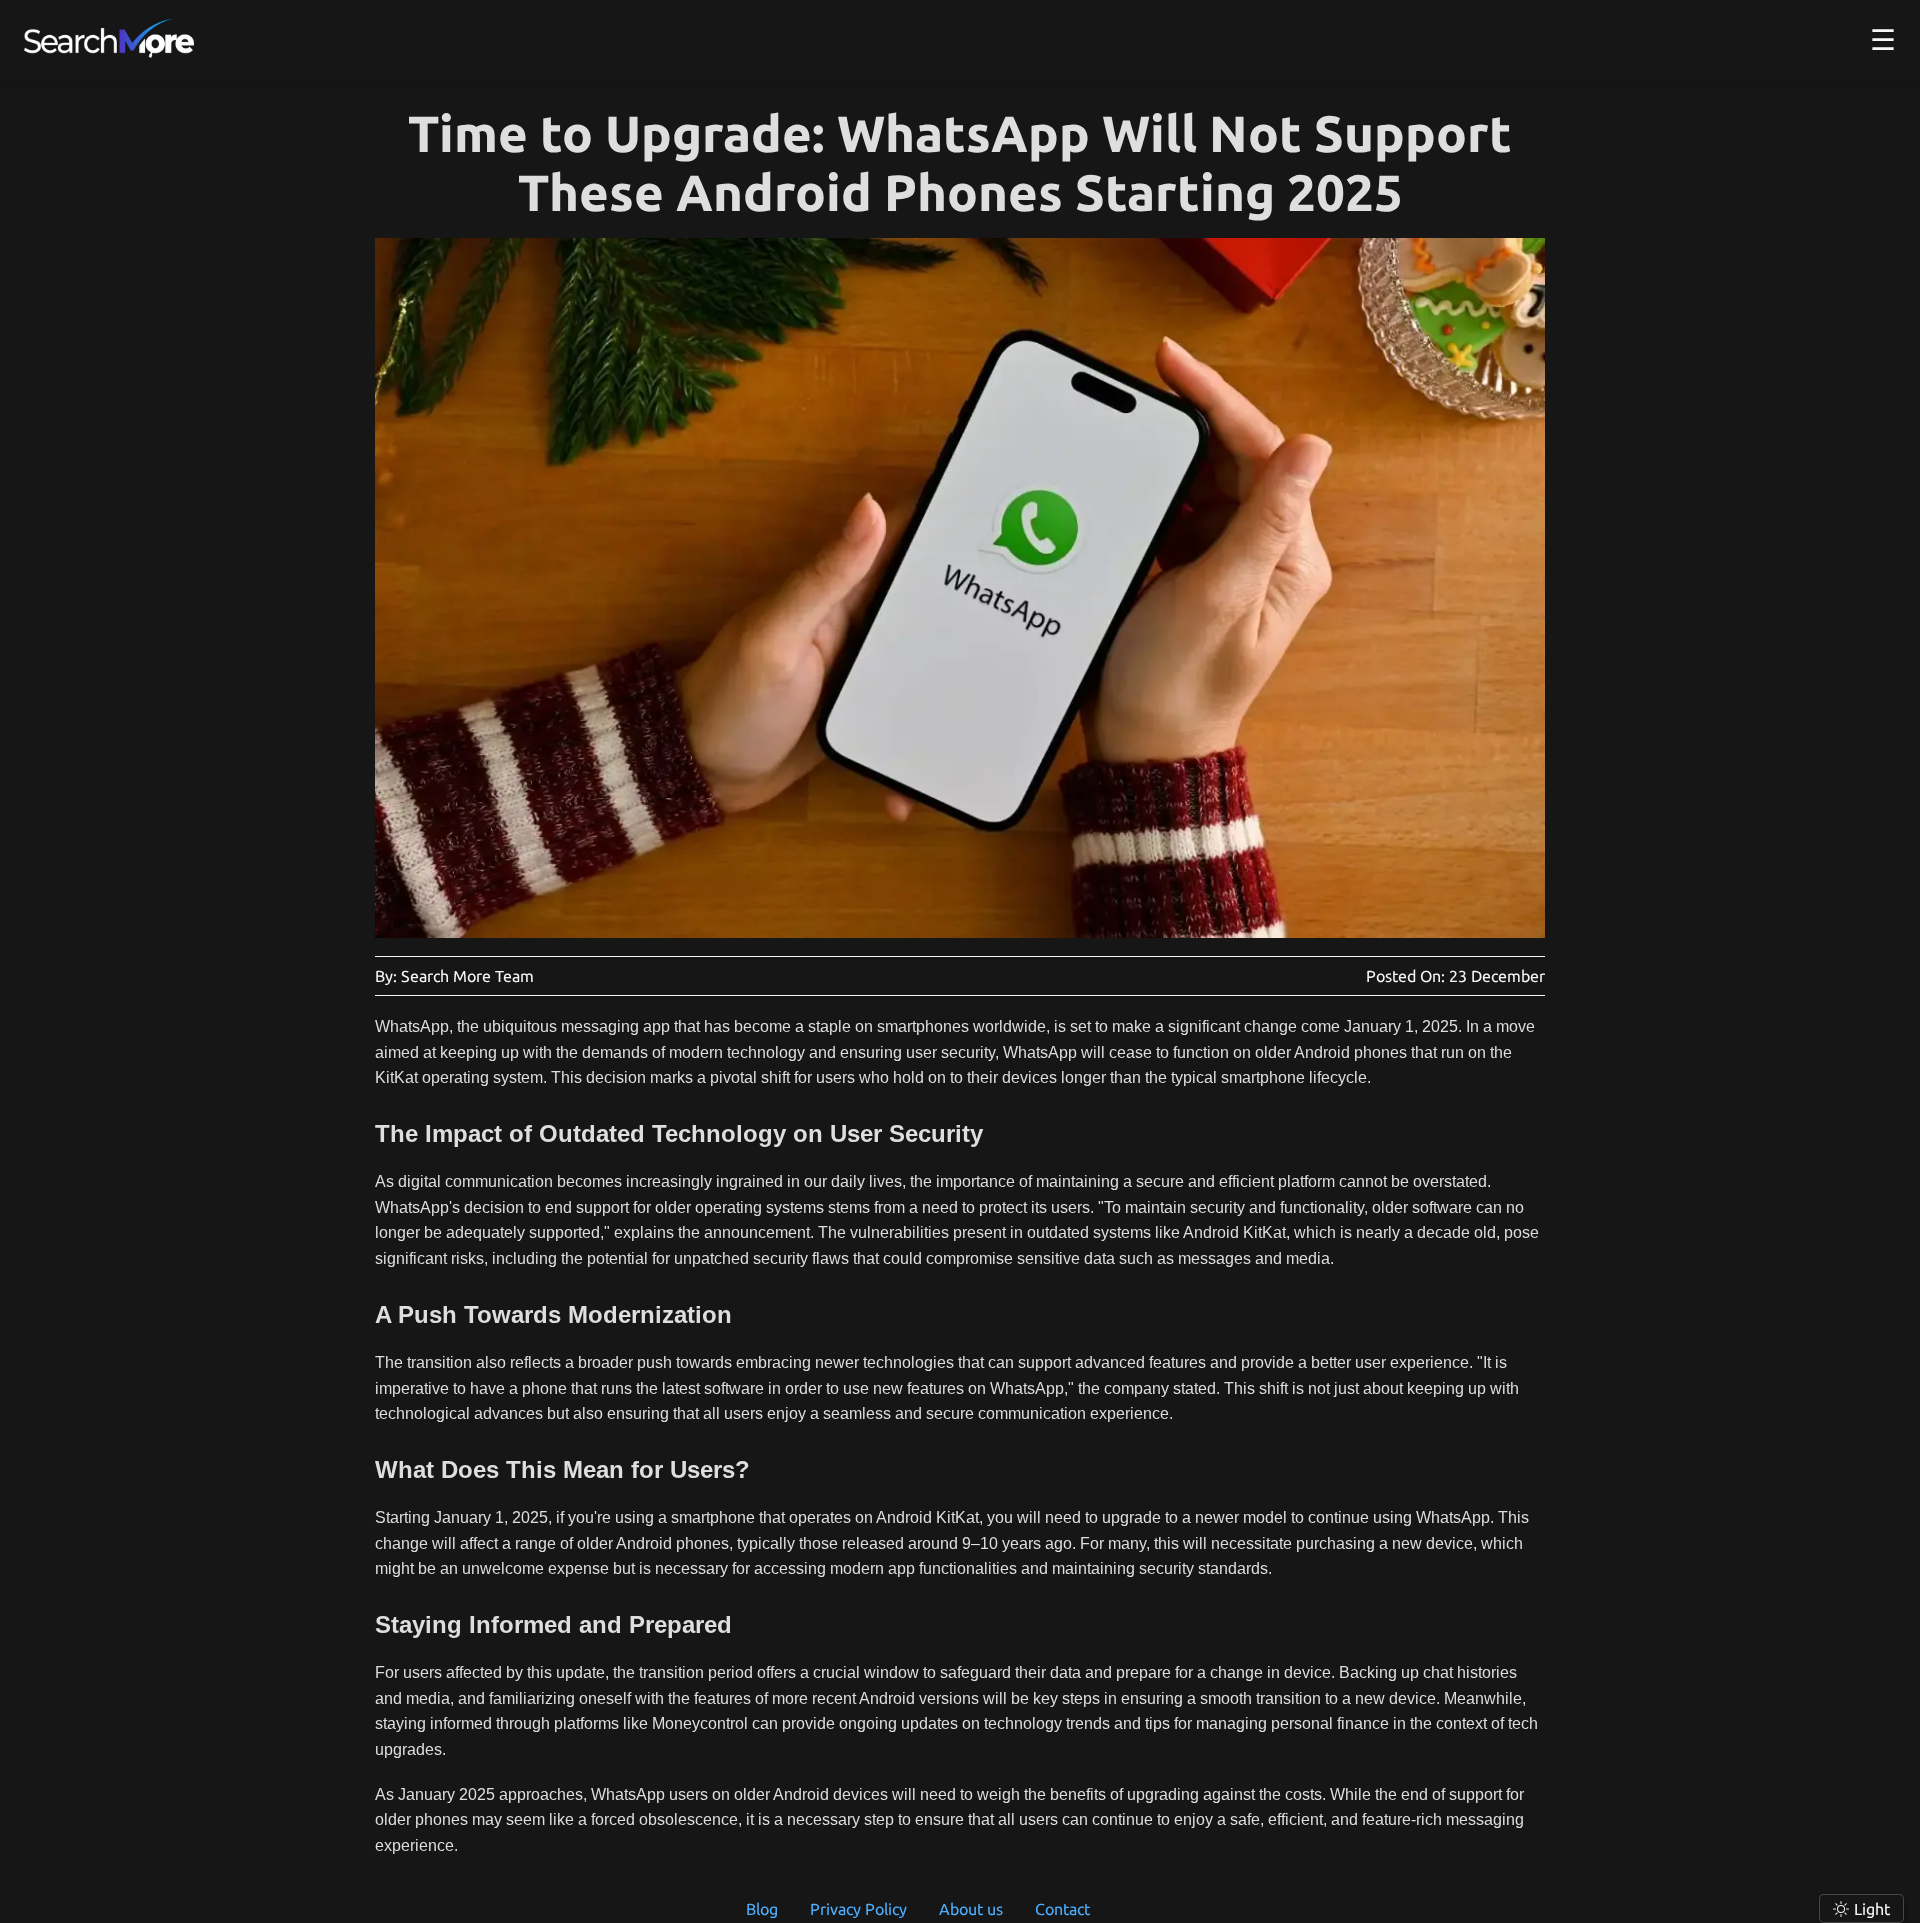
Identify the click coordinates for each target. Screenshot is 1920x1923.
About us (971, 1909)
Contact (1062, 1909)
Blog (762, 1909)
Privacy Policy (858, 1909)
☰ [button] (1883, 39)
